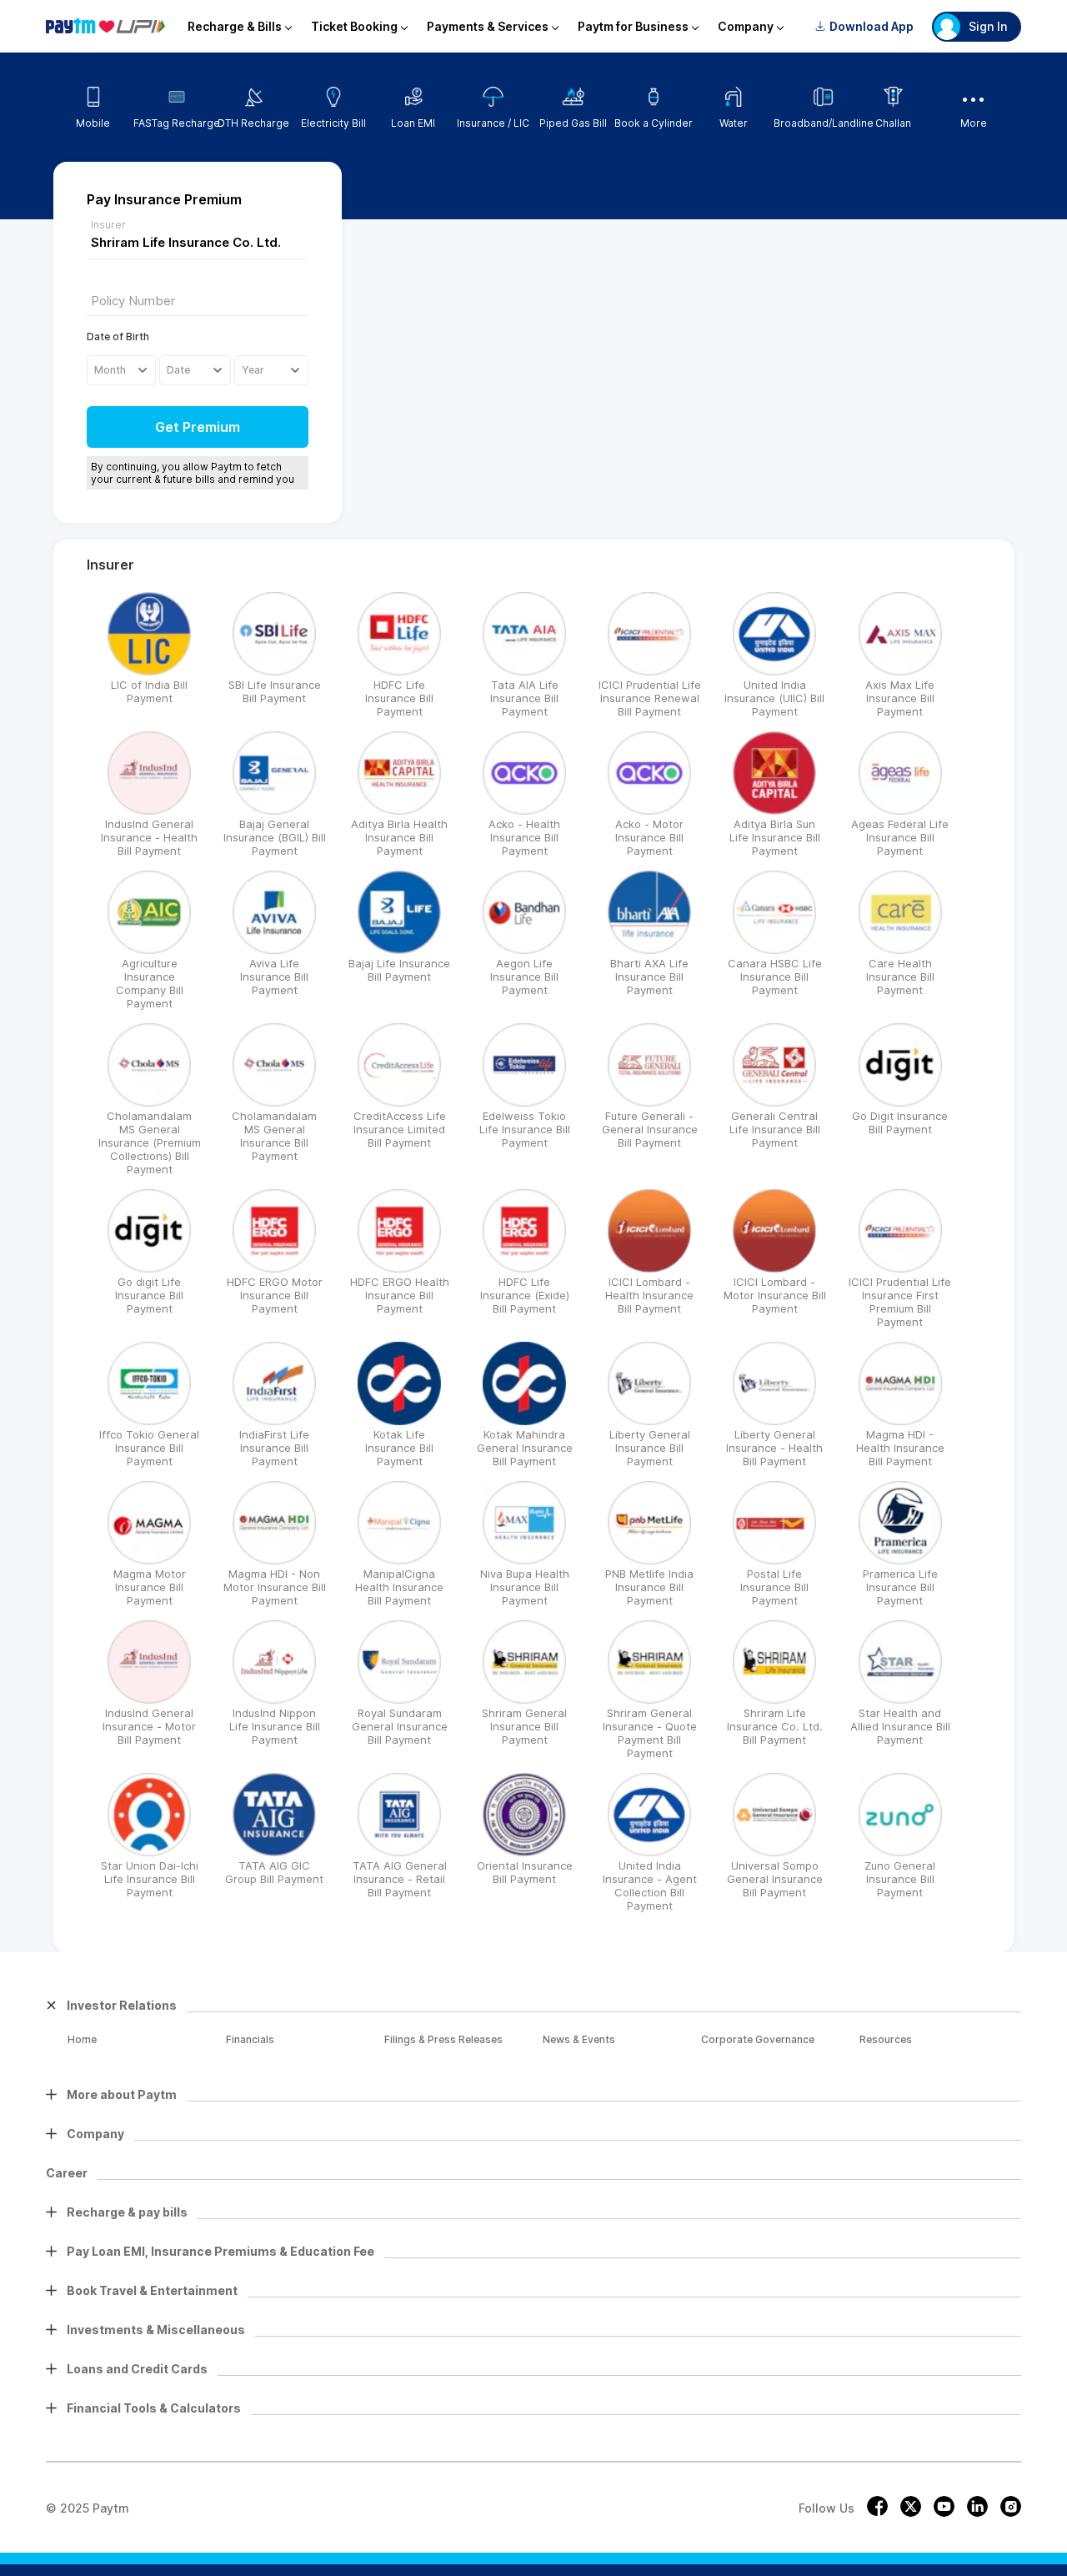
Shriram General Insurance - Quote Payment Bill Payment (650, 1733)
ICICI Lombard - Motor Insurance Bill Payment (775, 1295)
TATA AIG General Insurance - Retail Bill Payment (400, 1879)
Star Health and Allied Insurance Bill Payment (900, 1726)
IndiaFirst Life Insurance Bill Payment (274, 1448)
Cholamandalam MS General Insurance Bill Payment (274, 1136)
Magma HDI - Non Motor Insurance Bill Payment (275, 1587)
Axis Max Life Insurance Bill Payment (900, 698)
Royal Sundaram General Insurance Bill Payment (400, 1726)
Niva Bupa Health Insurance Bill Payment (525, 1587)
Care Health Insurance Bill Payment (900, 977)
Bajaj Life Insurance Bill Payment (399, 970)
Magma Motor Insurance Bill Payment (150, 1587)
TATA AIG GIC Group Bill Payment (274, 1872)
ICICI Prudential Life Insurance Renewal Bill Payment (650, 698)
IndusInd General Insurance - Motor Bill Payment (149, 1726)
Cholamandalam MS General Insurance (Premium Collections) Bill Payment (150, 1142)
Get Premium (198, 427)
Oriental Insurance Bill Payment (525, 1872)
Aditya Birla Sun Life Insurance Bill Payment (775, 837)
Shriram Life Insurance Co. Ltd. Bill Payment (775, 1726)
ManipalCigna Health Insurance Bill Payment (399, 1587)
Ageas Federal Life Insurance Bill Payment (900, 837)
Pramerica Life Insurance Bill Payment (900, 1587)
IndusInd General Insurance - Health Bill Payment (149, 837)
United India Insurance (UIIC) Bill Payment (774, 698)
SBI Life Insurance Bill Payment (275, 691)
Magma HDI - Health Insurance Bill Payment (900, 1448)
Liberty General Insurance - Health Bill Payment (774, 1448)
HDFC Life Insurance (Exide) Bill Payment (525, 1295)
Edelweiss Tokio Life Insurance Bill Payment (525, 1129)
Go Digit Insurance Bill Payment (900, 1122)
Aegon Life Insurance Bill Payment (524, 977)
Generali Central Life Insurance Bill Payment (775, 1129)
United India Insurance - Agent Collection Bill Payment (650, 1886)
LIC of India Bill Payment (149, 691)
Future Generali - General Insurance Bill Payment (650, 1129)
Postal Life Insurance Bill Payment (774, 1587)
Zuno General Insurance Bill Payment (900, 1879)
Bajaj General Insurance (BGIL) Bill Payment (275, 837)
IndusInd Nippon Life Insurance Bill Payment (275, 1726)
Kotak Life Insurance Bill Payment (399, 1448)
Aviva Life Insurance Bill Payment (274, 977)
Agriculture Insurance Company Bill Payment (150, 983)
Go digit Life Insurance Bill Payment (149, 1295)
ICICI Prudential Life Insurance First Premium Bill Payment (900, 1302)
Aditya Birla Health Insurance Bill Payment (399, 837)
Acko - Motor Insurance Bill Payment (649, 837)
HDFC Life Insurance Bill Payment (399, 698)
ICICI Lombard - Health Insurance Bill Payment (649, 1295)
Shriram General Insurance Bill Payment (524, 1726)
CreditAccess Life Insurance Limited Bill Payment (400, 1129)
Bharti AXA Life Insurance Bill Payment (649, 977)
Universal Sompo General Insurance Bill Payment (775, 1879)
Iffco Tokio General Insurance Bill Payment (149, 1448)
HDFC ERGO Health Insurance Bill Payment (400, 1295)
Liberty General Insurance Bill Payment (650, 1448)
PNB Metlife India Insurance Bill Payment (649, 1587)
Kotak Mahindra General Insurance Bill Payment (525, 1448)
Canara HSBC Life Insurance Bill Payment (775, 977)
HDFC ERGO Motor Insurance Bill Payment (275, 1295)
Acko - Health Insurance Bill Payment (524, 837)
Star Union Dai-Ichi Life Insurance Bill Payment (150, 1879)
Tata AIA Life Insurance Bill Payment (524, 698)
